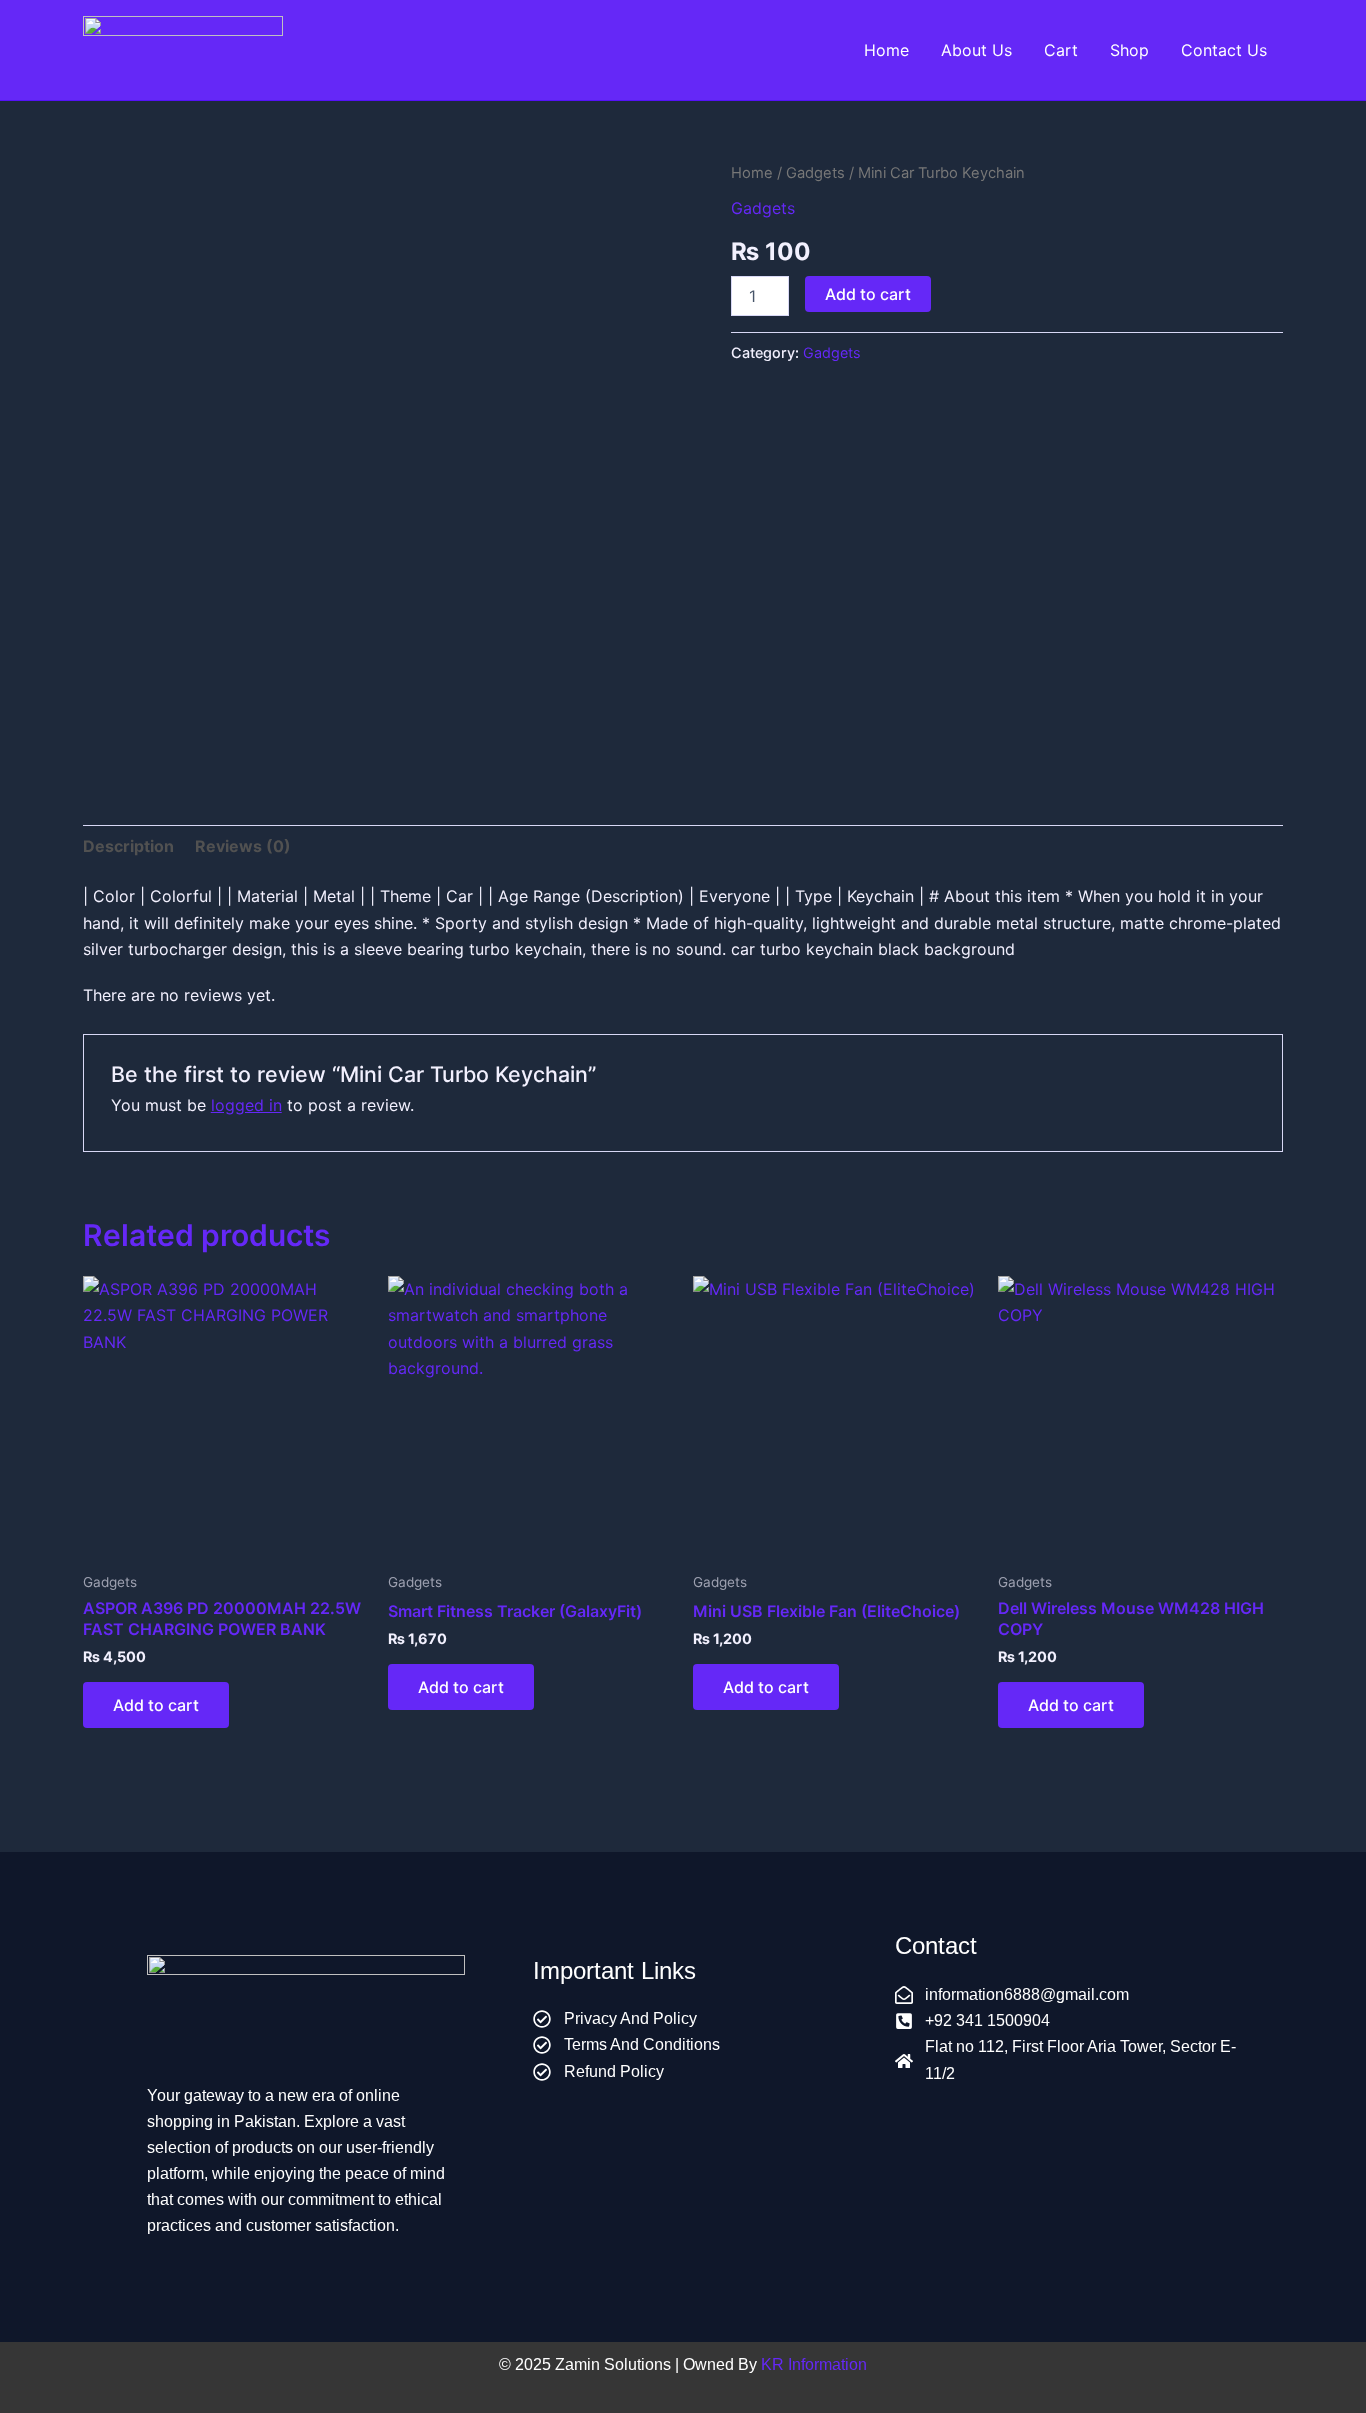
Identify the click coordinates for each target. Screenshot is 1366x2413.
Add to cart (868, 294)
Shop (1129, 50)
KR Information (814, 2364)
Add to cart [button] (156, 1705)
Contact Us (1224, 50)
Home (886, 50)
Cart (1061, 50)
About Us (976, 50)
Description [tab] (128, 846)
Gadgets (815, 173)
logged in (246, 1105)
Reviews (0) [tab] (243, 846)
